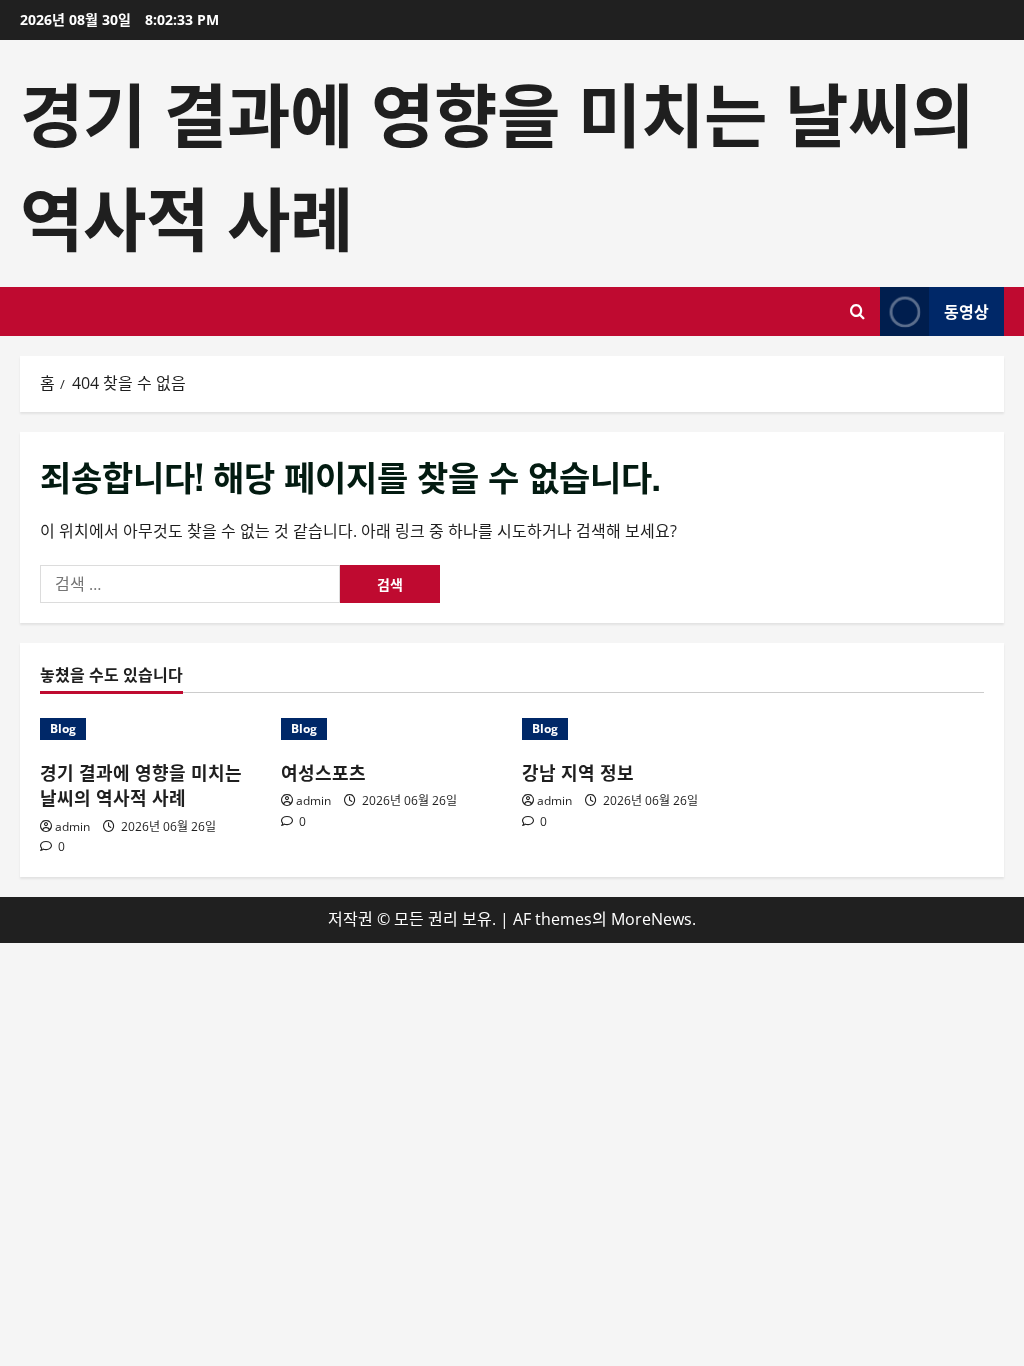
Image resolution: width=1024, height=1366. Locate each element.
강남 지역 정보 (578, 772)
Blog (63, 728)
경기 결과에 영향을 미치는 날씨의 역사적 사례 (141, 784)
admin (72, 826)
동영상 (966, 311)
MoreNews (651, 919)
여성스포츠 (323, 772)
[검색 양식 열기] (857, 311)
